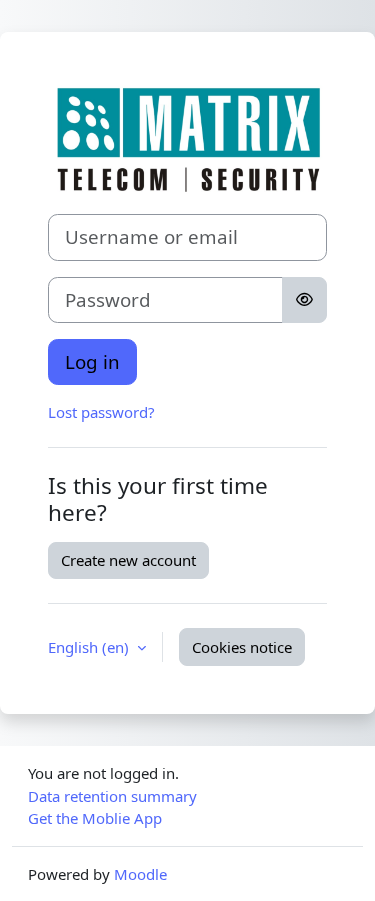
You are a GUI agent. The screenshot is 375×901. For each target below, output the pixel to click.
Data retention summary (112, 796)
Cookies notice (242, 647)
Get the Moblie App (95, 818)
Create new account (128, 560)
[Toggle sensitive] (304, 300)
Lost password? (101, 412)
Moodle (140, 874)
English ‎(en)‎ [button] (90, 647)
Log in (92, 361)
